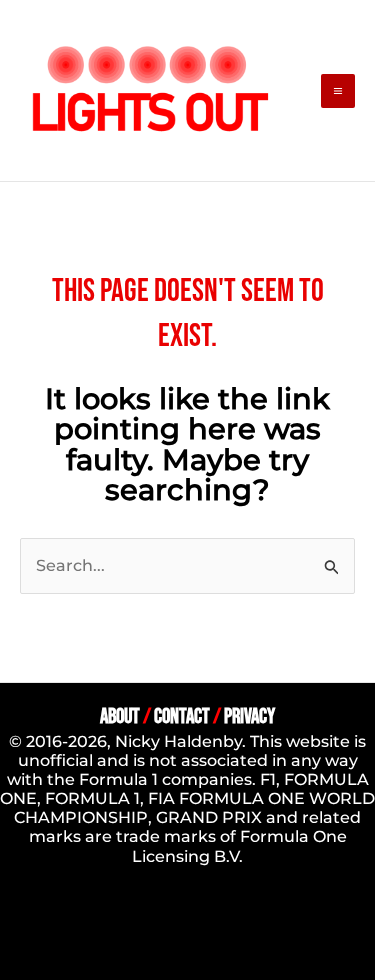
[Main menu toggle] (338, 91)
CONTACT (182, 716)
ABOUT (120, 716)
